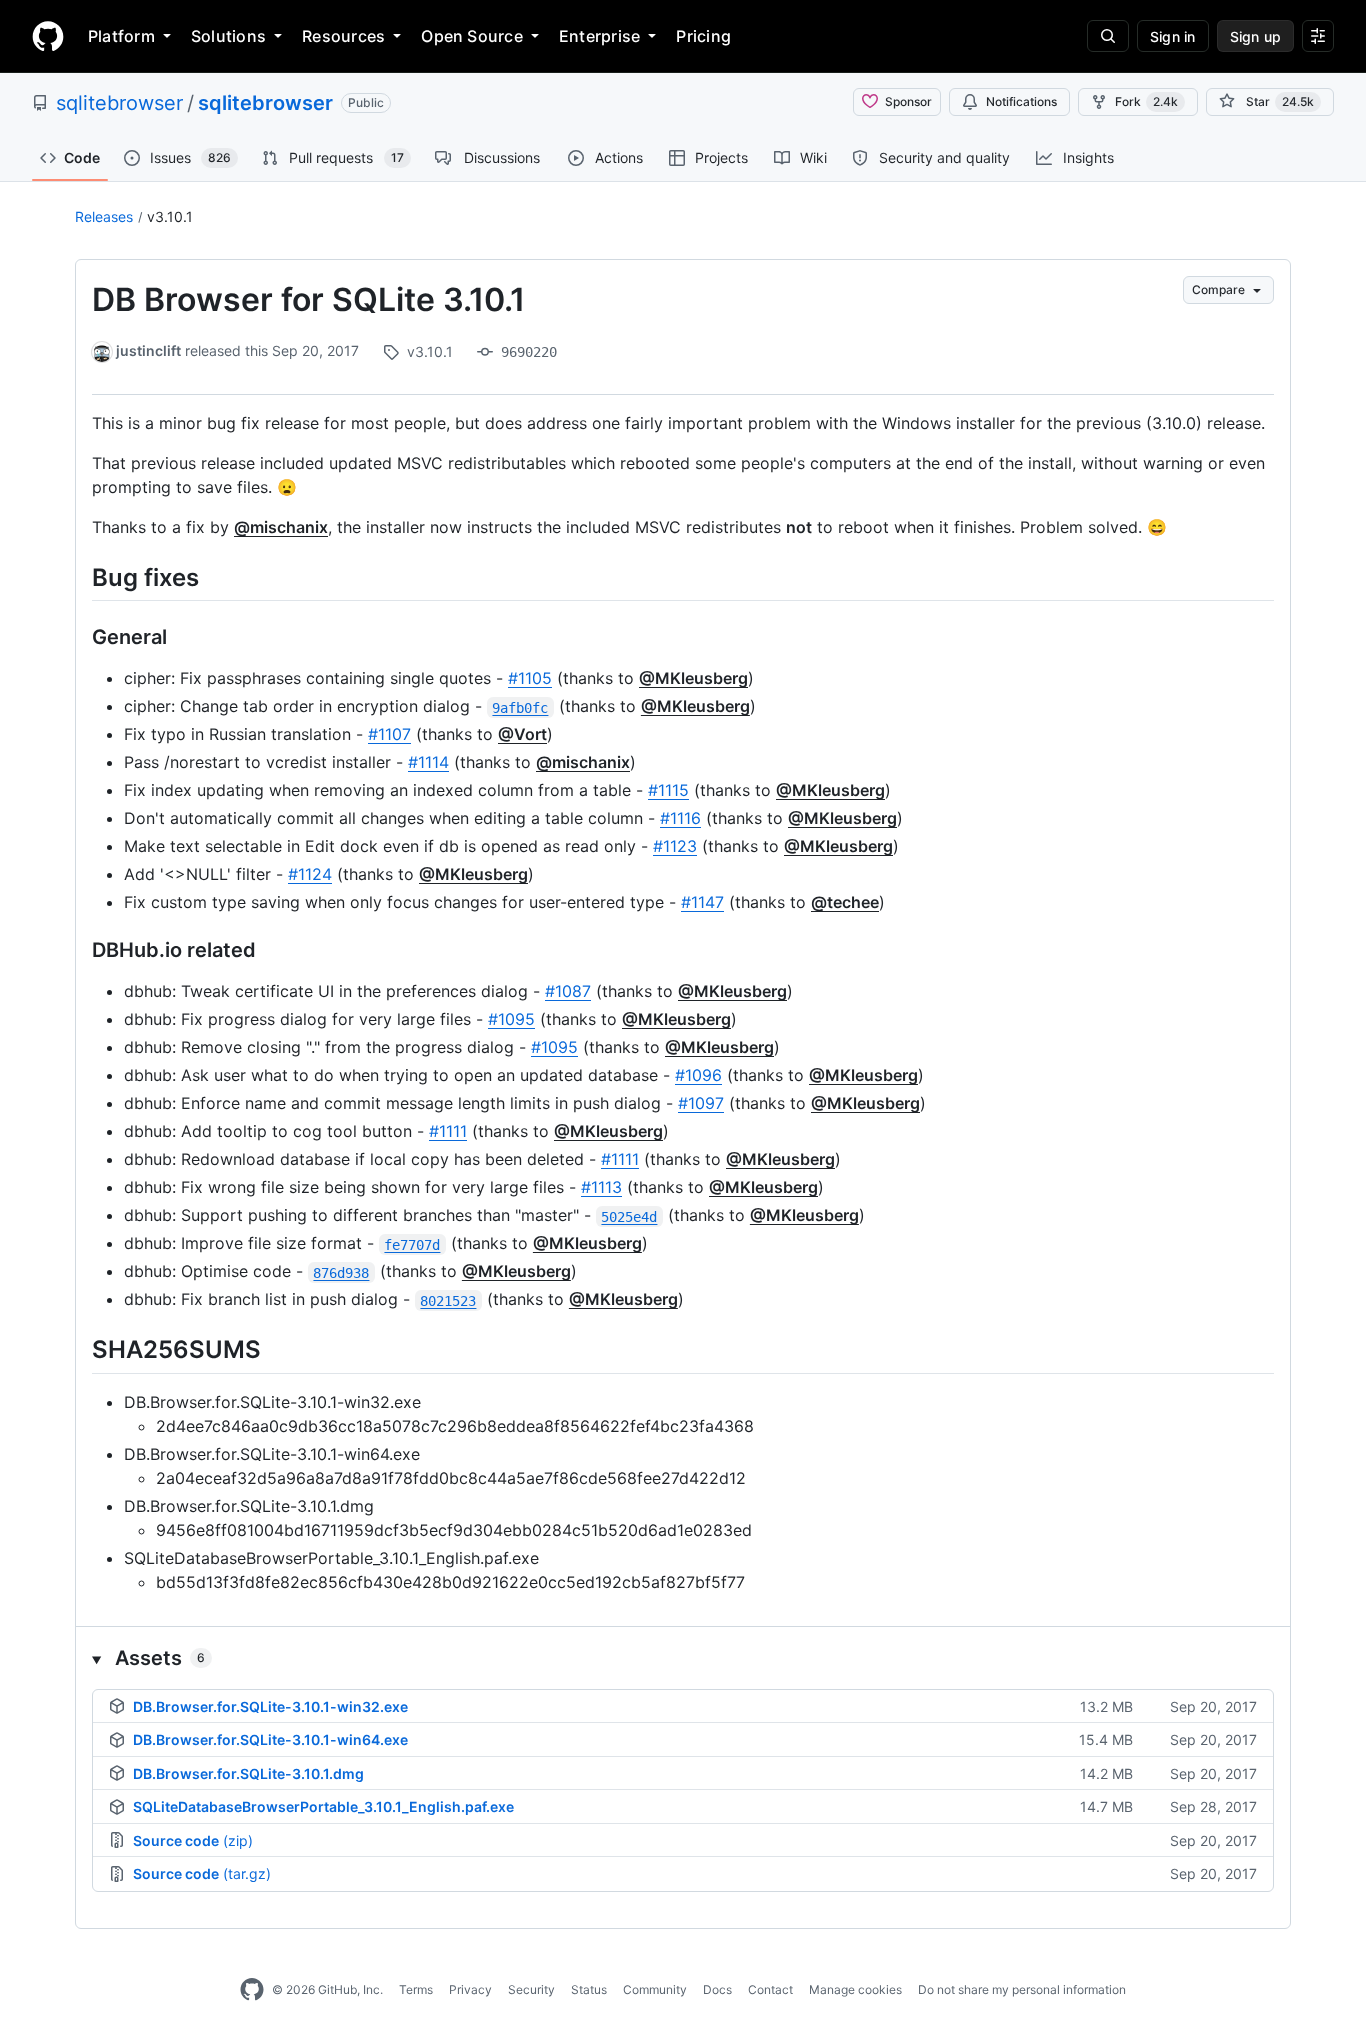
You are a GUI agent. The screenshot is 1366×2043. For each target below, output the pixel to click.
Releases (104, 216)
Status (589, 1989)
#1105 (530, 678)
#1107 (389, 734)
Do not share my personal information (1022, 1989)
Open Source (472, 36)
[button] (683, 1658)
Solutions (228, 36)
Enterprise (599, 36)
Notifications (1021, 101)
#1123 (675, 846)
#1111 (448, 1131)
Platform (121, 36)
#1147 (702, 902)
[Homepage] (48, 36)
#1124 (310, 874)
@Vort (522, 734)
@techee (845, 902)
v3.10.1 (170, 216)
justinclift (148, 350)
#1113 (601, 1187)
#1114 (428, 762)
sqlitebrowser (119, 103)
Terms (416, 1989)
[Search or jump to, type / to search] (1108, 36)
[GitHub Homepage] (252, 1990)
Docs (717, 1989)
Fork (1146, 101)
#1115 (668, 790)
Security (531, 1989)
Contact (770, 1989)
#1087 (568, 991)
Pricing (703, 36)
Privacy (470, 1989)
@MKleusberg (693, 678)
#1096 (698, 1075)
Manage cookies (855, 1989)
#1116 (680, 818)
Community (655, 1989)
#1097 (701, 1103)
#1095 (511, 1019)
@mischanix (281, 527)
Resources (343, 36)
